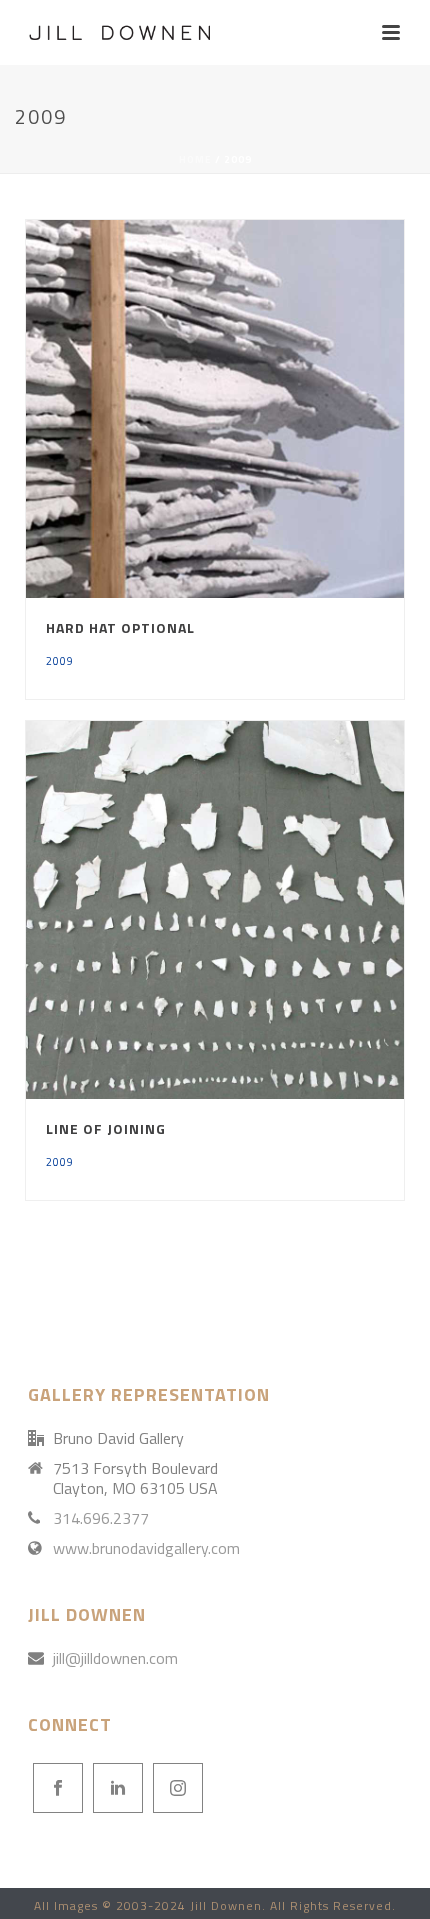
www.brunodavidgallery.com (146, 1548)
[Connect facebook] (58, 1788)
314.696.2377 (101, 1518)
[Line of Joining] (258, 910)
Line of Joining (106, 1128)
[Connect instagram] (178, 1788)
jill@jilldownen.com (115, 1658)
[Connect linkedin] (118, 1788)
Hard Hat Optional (120, 627)
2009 (60, 661)
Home (195, 159)
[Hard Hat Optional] (258, 409)
